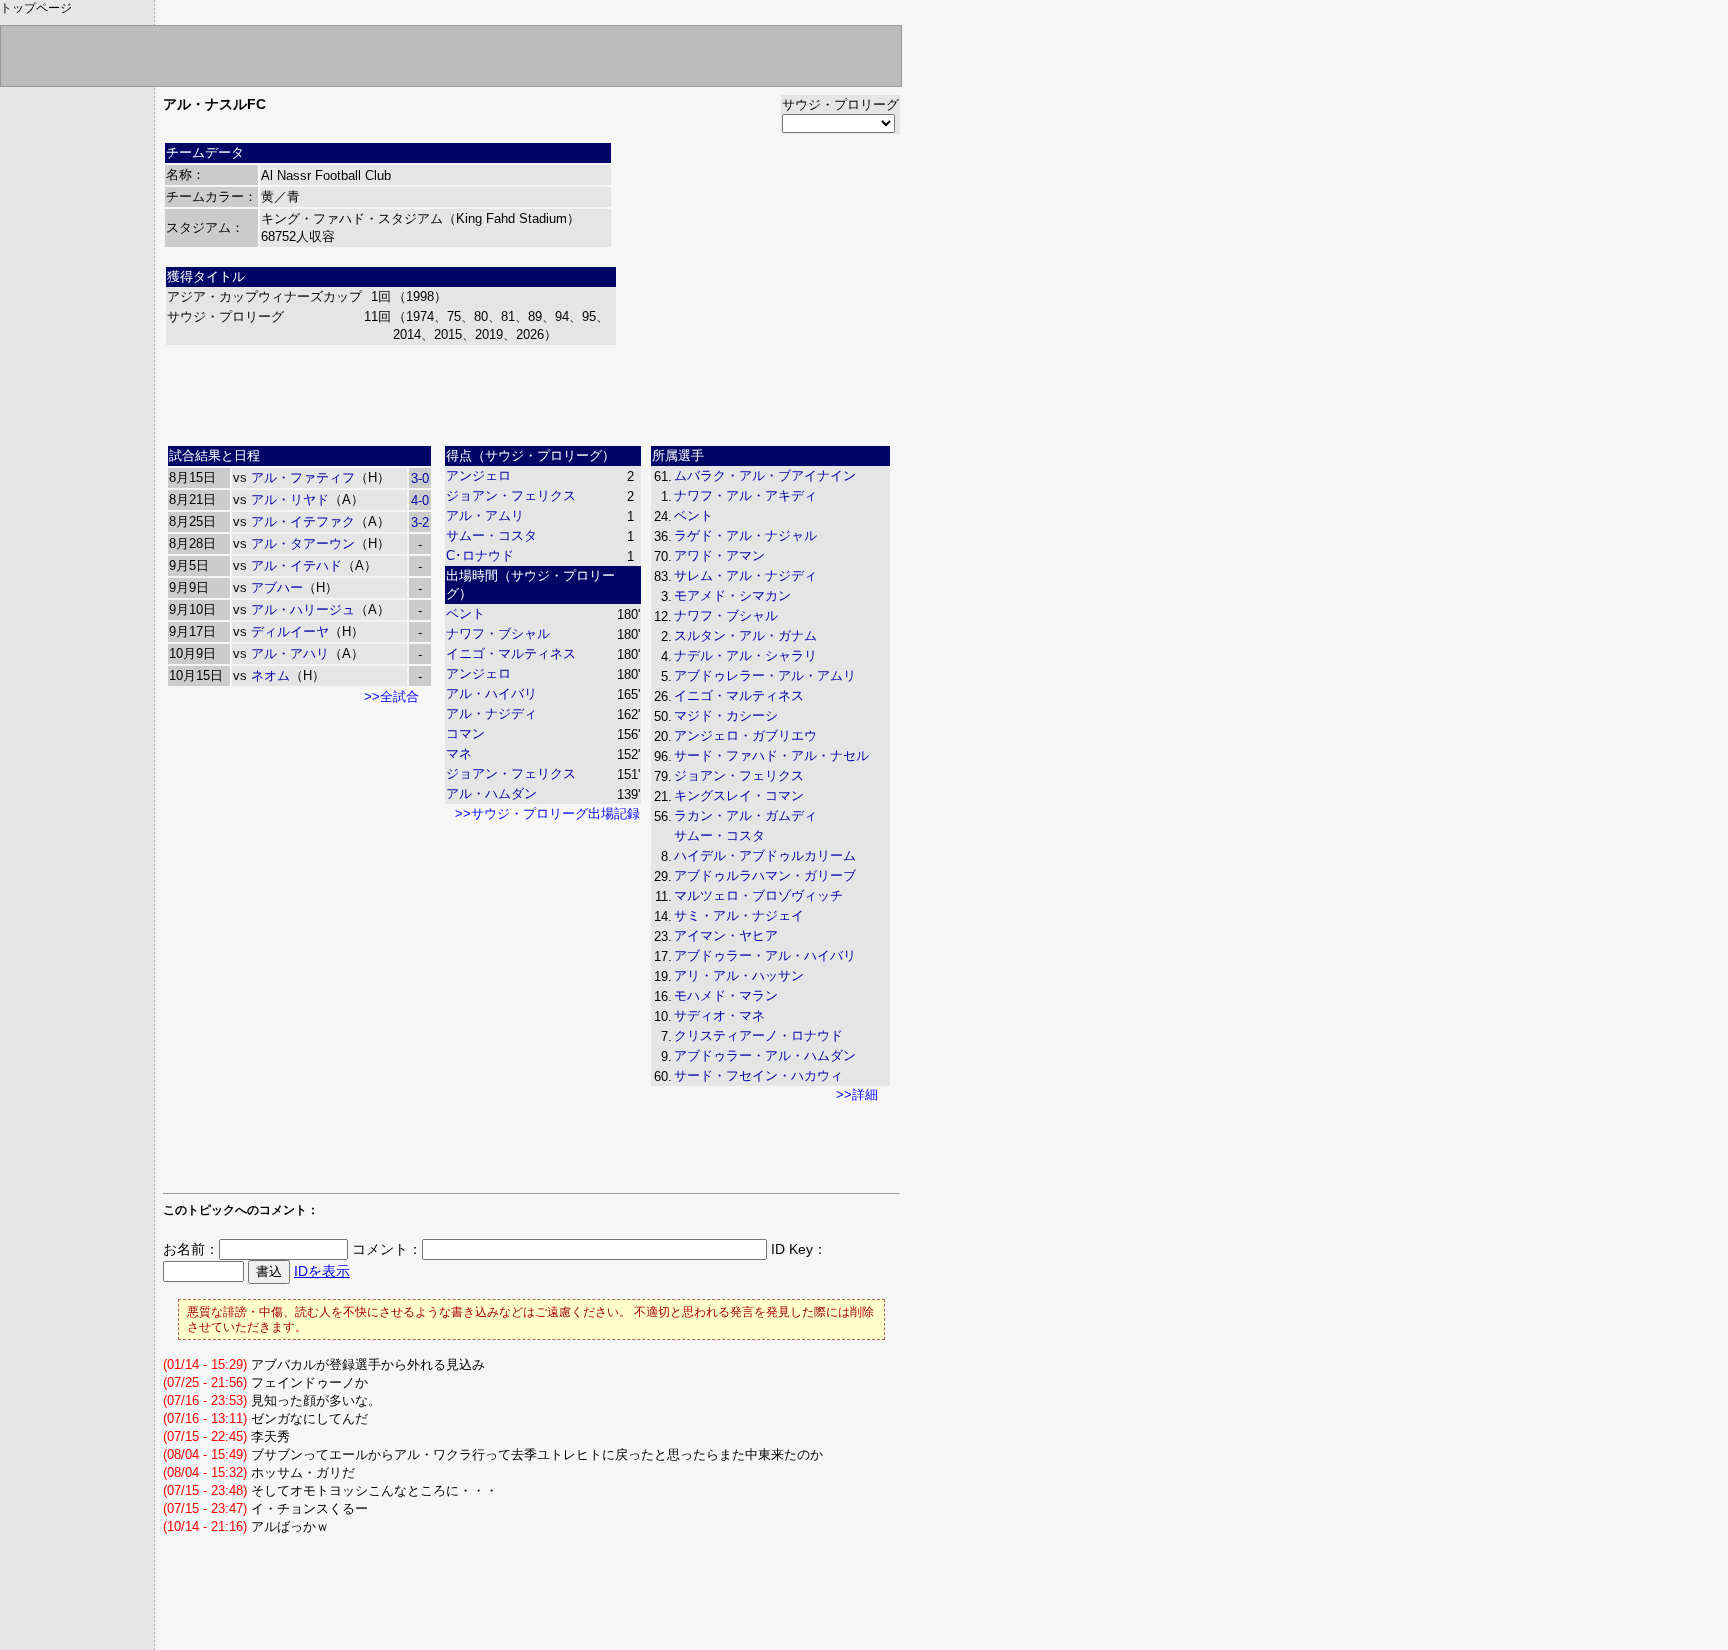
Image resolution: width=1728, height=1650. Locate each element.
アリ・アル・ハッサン (739, 975)
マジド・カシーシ (726, 715)
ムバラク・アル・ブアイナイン (765, 475)
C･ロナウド (480, 555)
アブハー (277, 587)
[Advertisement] (532, 393)
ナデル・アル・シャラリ (745, 655)
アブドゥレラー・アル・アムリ (765, 675)
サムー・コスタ (491, 535)
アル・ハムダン (491, 793)
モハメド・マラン (726, 995)
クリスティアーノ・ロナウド (758, 1035)
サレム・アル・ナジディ (745, 575)
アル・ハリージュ (303, 609)
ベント (465, 613)
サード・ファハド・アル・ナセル (771, 755)
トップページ (36, 8)
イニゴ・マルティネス (511, 653)
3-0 (420, 478)
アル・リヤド (290, 499)
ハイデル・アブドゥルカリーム (765, 855)
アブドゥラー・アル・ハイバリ (765, 955)
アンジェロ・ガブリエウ (745, 735)
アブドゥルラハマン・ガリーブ (765, 875)
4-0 (420, 500)
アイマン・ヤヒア (726, 935)
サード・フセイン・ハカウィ (758, 1075)
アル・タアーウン (303, 543)
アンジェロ (478, 475)
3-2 (420, 522)
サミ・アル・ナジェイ (739, 915)
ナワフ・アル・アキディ (745, 495)
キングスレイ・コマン (739, 795)
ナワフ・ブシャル (498, 633)
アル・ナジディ (491, 713)
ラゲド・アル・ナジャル (745, 535)
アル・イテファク (303, 521)
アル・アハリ (290, 653)
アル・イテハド (296, 565)
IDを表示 (322, 1271)
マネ (459, 753)
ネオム (270, 675)
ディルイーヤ (290, 631)
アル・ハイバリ (491, 693)
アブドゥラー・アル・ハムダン (765, 1055)
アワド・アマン (719, 555)
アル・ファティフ (303, 477)
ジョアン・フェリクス (511, 495)
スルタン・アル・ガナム (745, 635)
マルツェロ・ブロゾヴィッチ (758, 895)
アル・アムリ (485, 515)
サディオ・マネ (719, 1015)
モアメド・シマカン (732, 595)
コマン (465, 733)
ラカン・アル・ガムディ (745, 815)
